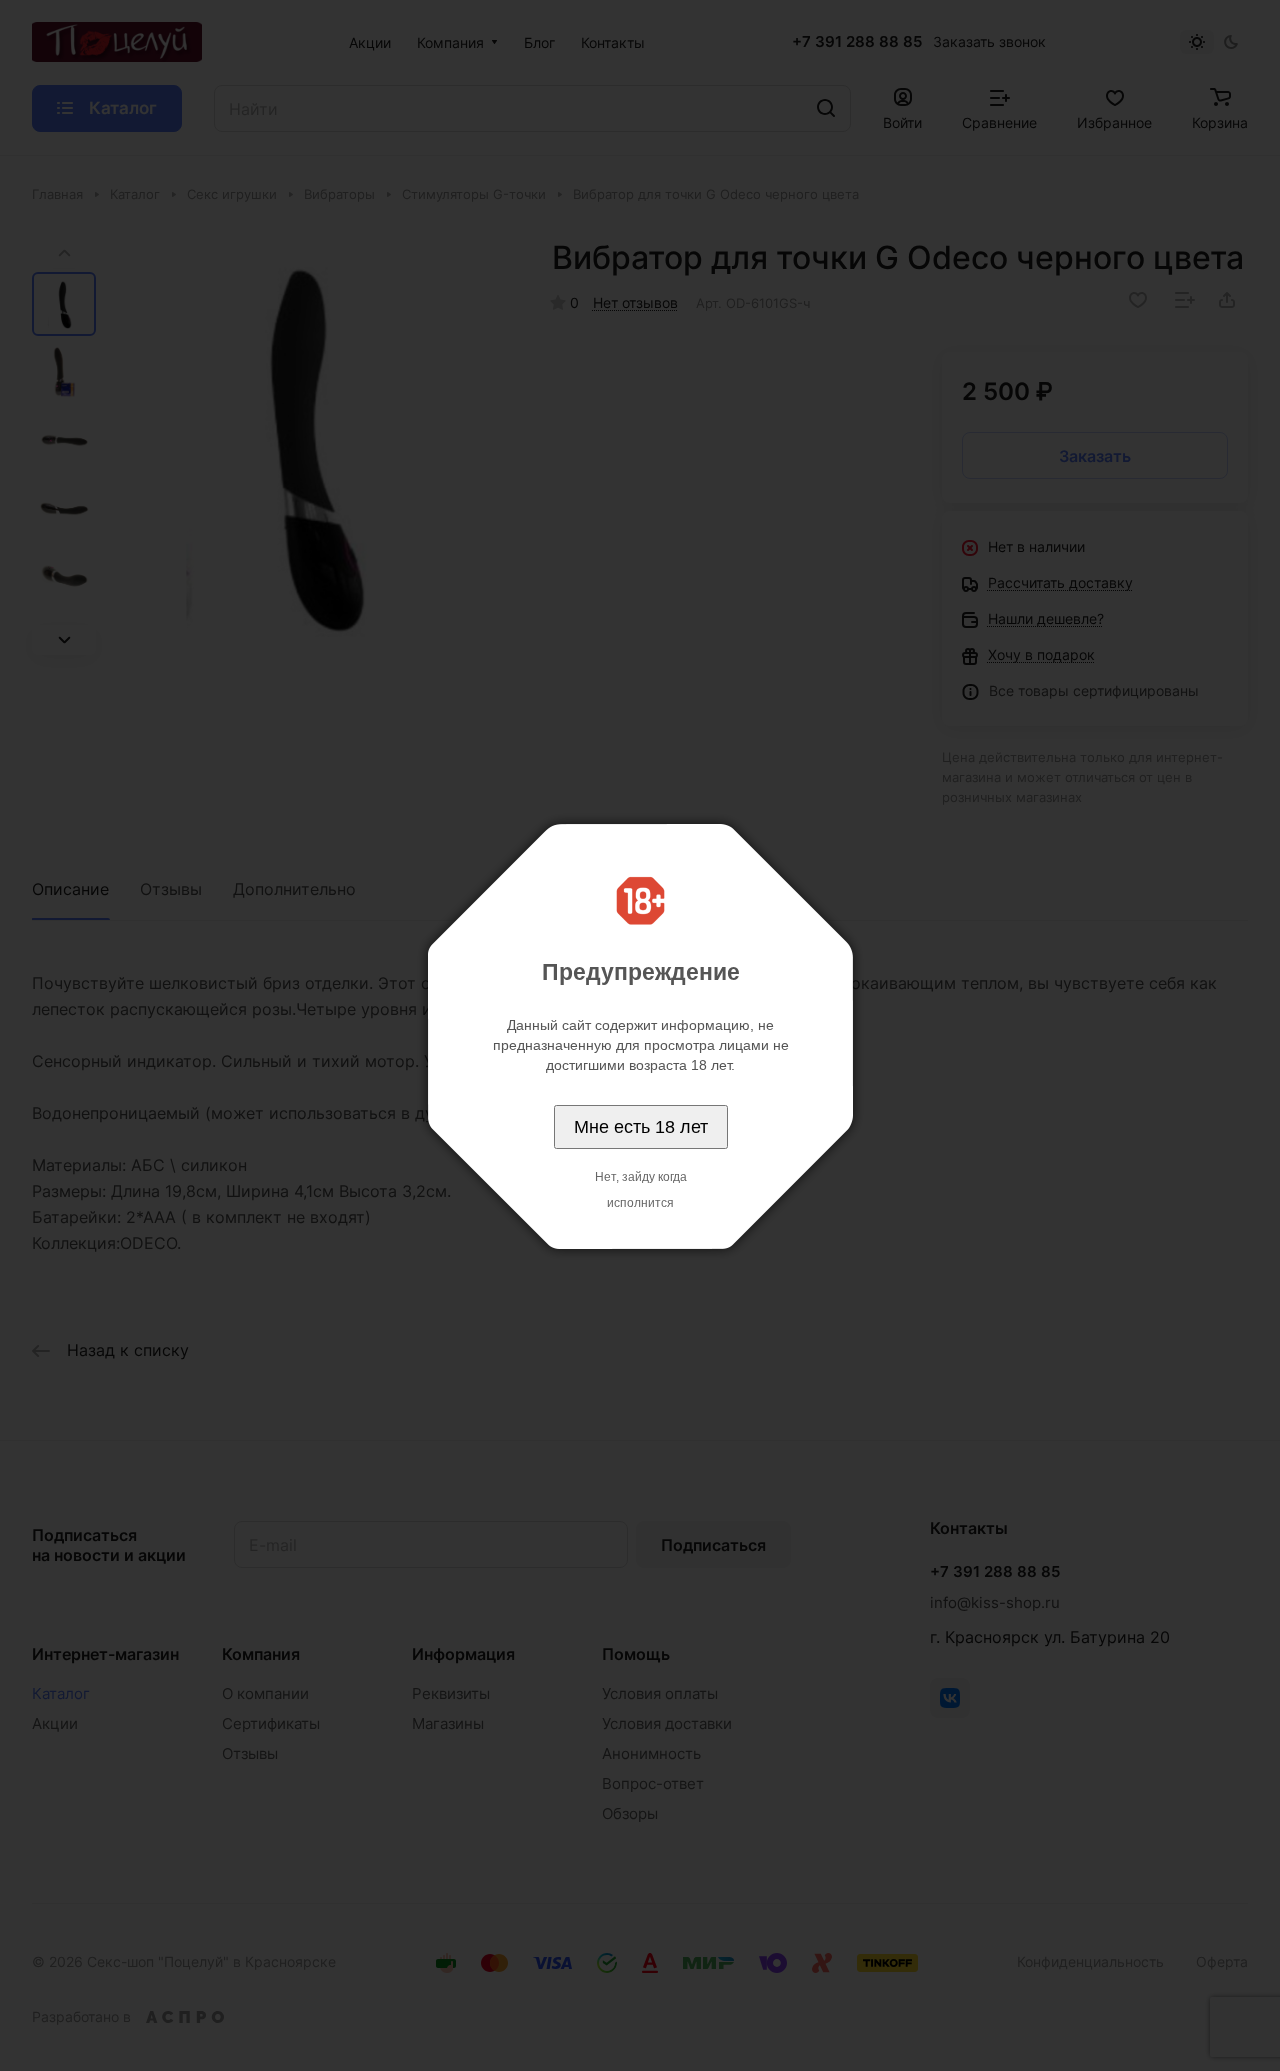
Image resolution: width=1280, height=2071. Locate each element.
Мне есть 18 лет (641, 1127)
